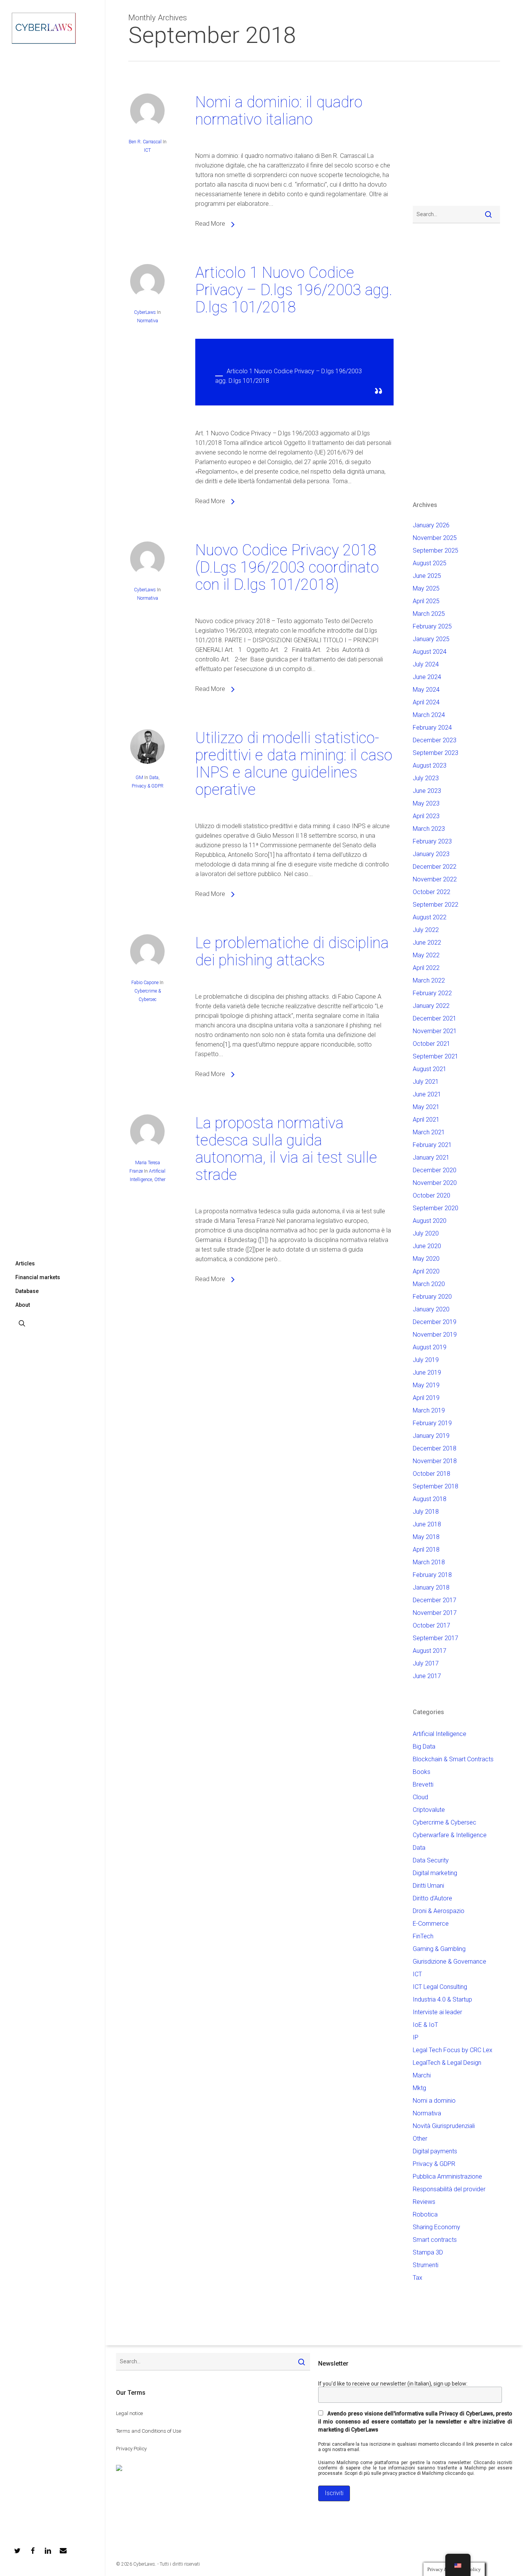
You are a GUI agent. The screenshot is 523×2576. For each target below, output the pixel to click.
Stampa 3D (428, 2252)
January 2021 (431, 1158)
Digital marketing (435, 1873)
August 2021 (430, 1069)
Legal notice (129, 2413)
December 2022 (435, 867)
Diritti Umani (428, 1886)
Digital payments (435, 2151)
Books (422, 1772)
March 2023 (429, 829)
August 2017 (430, 1651)
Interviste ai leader (437, 2012)
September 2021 (436, 1056)
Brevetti (423, 1784)
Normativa (148, 321)
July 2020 (426, 1233)
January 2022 (431, 1006)
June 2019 (427, 1372)
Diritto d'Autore (432, 1898)
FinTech (423, 1936)
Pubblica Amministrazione (447, 2176)
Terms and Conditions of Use (149, 2431)
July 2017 (426, 1663)
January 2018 (431, 1587)
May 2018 (426, 1537)
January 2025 (431, 639)
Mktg (419, 2088)
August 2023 (430, 765)
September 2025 (436, 550)
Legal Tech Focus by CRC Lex (453, 2050)
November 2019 (435, 1335)
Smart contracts (435, 2240)
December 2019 (435, 1322)
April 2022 (426, 968)
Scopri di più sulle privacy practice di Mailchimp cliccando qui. (410, 2473)
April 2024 (426, 702)
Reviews (424, 2202)
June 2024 (427, 677)
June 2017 (427, 1676)
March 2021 (429, 1132)
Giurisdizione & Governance (449, 1962)
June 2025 (427, 576)
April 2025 (426, 601)
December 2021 (435, 1018)
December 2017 (435, 1600)
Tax (418, 2278)
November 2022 (435, 879)
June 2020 (427, 1246)
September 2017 (436, 1638)
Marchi (422, 2075)
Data (154, 778)
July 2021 (426, 1082)
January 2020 (431, 1309)
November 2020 (435, 1183)
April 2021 (426, 1120)
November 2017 (435, 1613)
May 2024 (426, 690)
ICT (147, 150)
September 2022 (436, 905)
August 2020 (430, 1221)
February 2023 (432, 841)
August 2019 (430, 1347)
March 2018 (429, 1562)
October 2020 (431, 1195)
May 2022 (426, 955)
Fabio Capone (145, 983)
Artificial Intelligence (440, 1734)
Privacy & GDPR (148, 786)
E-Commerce (431, 1924)
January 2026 (431, 525)
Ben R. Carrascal (145, 142)
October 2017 (431, 1625)
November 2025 (435, 538)
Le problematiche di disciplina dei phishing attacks (292, 952)
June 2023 (427, 791)
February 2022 (432, 993)
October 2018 (431, 1474)
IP (416, 2037)
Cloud (420, 1797)
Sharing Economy (436, 2227)
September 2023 (436, 753)
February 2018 (432, 1575)
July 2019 (426, 1360)
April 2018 (426, 1550)
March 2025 (429, 614)
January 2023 (431, 854)
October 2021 (431, 1044)
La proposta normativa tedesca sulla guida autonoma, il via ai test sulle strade (286, 1149)
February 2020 (432, 1297)
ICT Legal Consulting (440, 1987)
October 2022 (431, 892)
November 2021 (435, 1031)
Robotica (425, 2214)
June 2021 (427, 1094)
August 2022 (430, 917)
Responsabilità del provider (449, 2189)
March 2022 (429, 980)
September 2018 (436, 1486)
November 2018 (435, 1461)
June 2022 (427, 943)
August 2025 (430, 563)
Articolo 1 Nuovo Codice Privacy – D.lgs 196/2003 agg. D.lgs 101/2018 (294, 290)
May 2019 (426, 1385)
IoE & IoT (425, 2025)
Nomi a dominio (434, 2101)
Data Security (431, 1860)
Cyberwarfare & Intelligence (450, 1835)
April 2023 (426, 816)
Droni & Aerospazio (439, 1911)
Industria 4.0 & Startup (442, 1999)
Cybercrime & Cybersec (445, 1822)
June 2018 (427, 1524)
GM (139, 778)
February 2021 (432, 1145)
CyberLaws (145, 312)
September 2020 (436, 1208)
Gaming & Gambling (439, 1949)
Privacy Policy (131, 2449)
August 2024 (430, 652)
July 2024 (426, 664)
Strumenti (426, 2265)
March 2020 (429, 1284)
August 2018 (430, 1499)
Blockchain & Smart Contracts (453, 1759)
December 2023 (435, 740)
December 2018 (435, 1448)
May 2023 (426, 803)
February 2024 (432, 728)
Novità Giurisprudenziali (444, 2126)
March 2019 (429, 1410)
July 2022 (426, 930)
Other (160, 1180)
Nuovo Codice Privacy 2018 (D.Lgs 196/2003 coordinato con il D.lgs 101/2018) (287, 567)
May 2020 (426, 1259)
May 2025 (426, 588)
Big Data (424, 1747)
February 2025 (432, 626)
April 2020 (426, 1271)
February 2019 (432, 1423)
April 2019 (426, 1398)
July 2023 (426, 778)
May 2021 (426, 1107)
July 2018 (426, 1512)
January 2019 (431, 1436)
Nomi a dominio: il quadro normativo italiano (279, 111)
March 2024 (429, 715)
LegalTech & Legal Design (447, 2063)
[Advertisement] (436, 138)
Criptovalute (429, 1810)
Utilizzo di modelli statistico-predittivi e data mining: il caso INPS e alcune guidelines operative (294, 764)
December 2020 (435, 1170)
